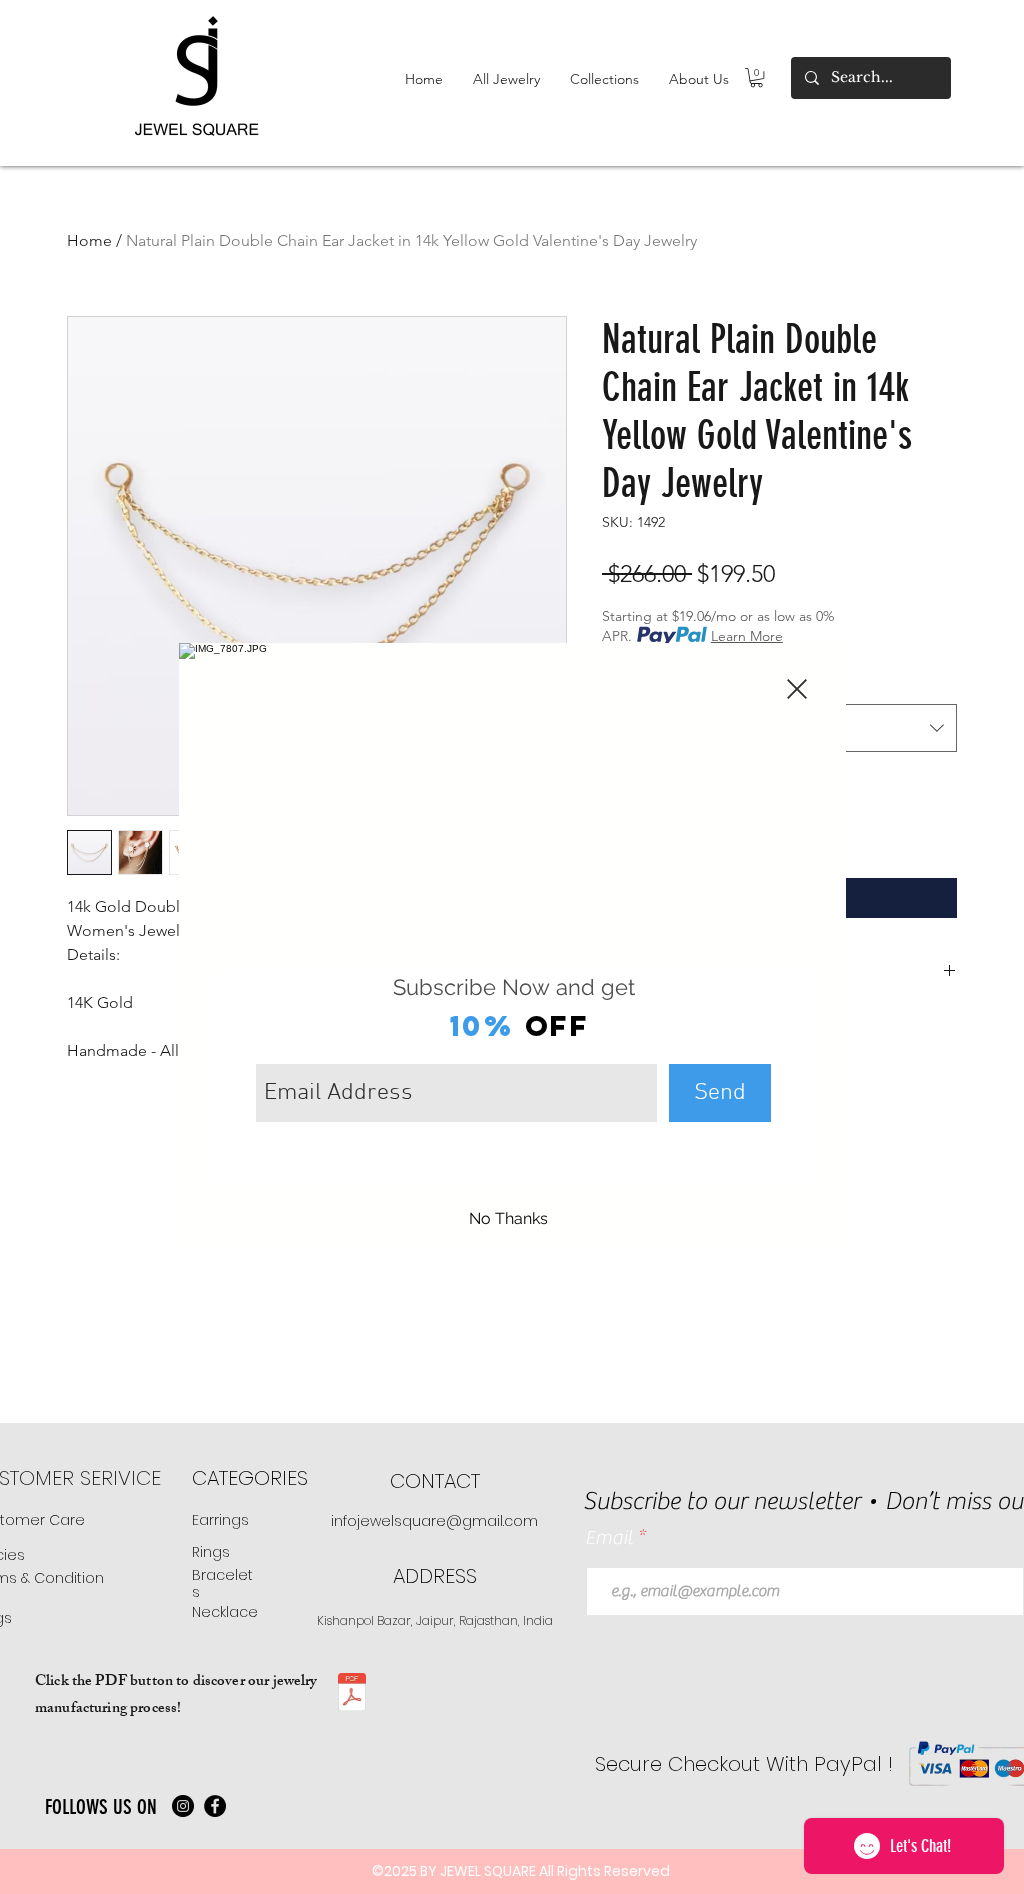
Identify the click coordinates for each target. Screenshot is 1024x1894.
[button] (797, 689)
